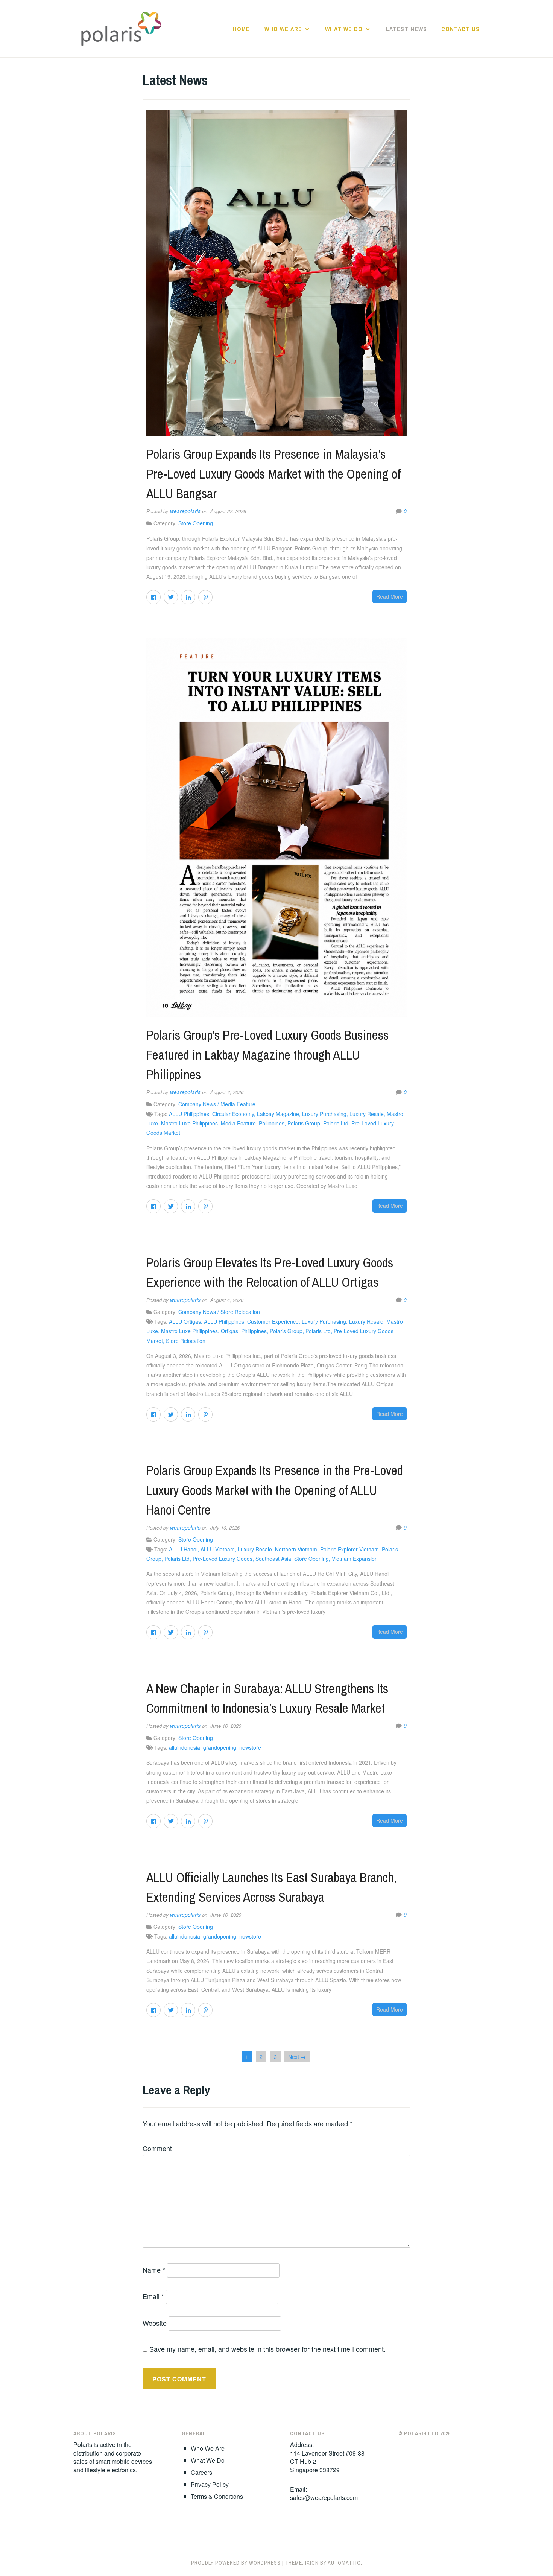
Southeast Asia (273, 1559)
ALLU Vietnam (218, 1549)
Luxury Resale (367, 1114)
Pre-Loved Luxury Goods (223, 1559)
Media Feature (238, 1123)
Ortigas (229, 1331)
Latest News (406, 29)
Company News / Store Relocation (219, 1312)
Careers (201, 2472)
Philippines (272, 1123)
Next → (297, 2057)
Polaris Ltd (336, 1123)
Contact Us (460, 29)
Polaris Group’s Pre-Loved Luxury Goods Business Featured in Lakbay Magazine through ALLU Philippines (267, 1055)
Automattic (344, 2563)
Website (155, 2323)
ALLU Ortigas (185, 1321)
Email (153, 2296)
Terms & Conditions (217, 2496)
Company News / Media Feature (217, 1104)
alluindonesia (185, 1747)
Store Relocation (186, 1341)
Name (154, 2270)
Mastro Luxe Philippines (189, 1123)
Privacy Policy (210, 2484)
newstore (250, 1747)
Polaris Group (304, 1123)
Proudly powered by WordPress (236, 2563)
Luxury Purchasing (324, 1114)
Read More (390, 596)
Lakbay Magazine (278, 1114)
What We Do (344, 29)
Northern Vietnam (296, 1549)
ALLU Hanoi (183, 1549)
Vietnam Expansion (355, 1559)
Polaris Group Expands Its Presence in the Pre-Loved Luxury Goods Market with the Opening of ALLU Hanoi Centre (275, 1490)
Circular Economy (233, 1114)
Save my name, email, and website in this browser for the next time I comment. (267, 2349)
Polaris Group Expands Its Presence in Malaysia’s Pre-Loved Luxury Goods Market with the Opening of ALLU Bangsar (273, 474)
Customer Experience (273, 1321)
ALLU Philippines (189, 1114)
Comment (157, 2148)
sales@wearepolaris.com (324, 2498)
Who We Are (283, 29)
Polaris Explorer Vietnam (349, 1549)
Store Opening (196, 523)
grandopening (220, 1747)
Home (241, 29)
